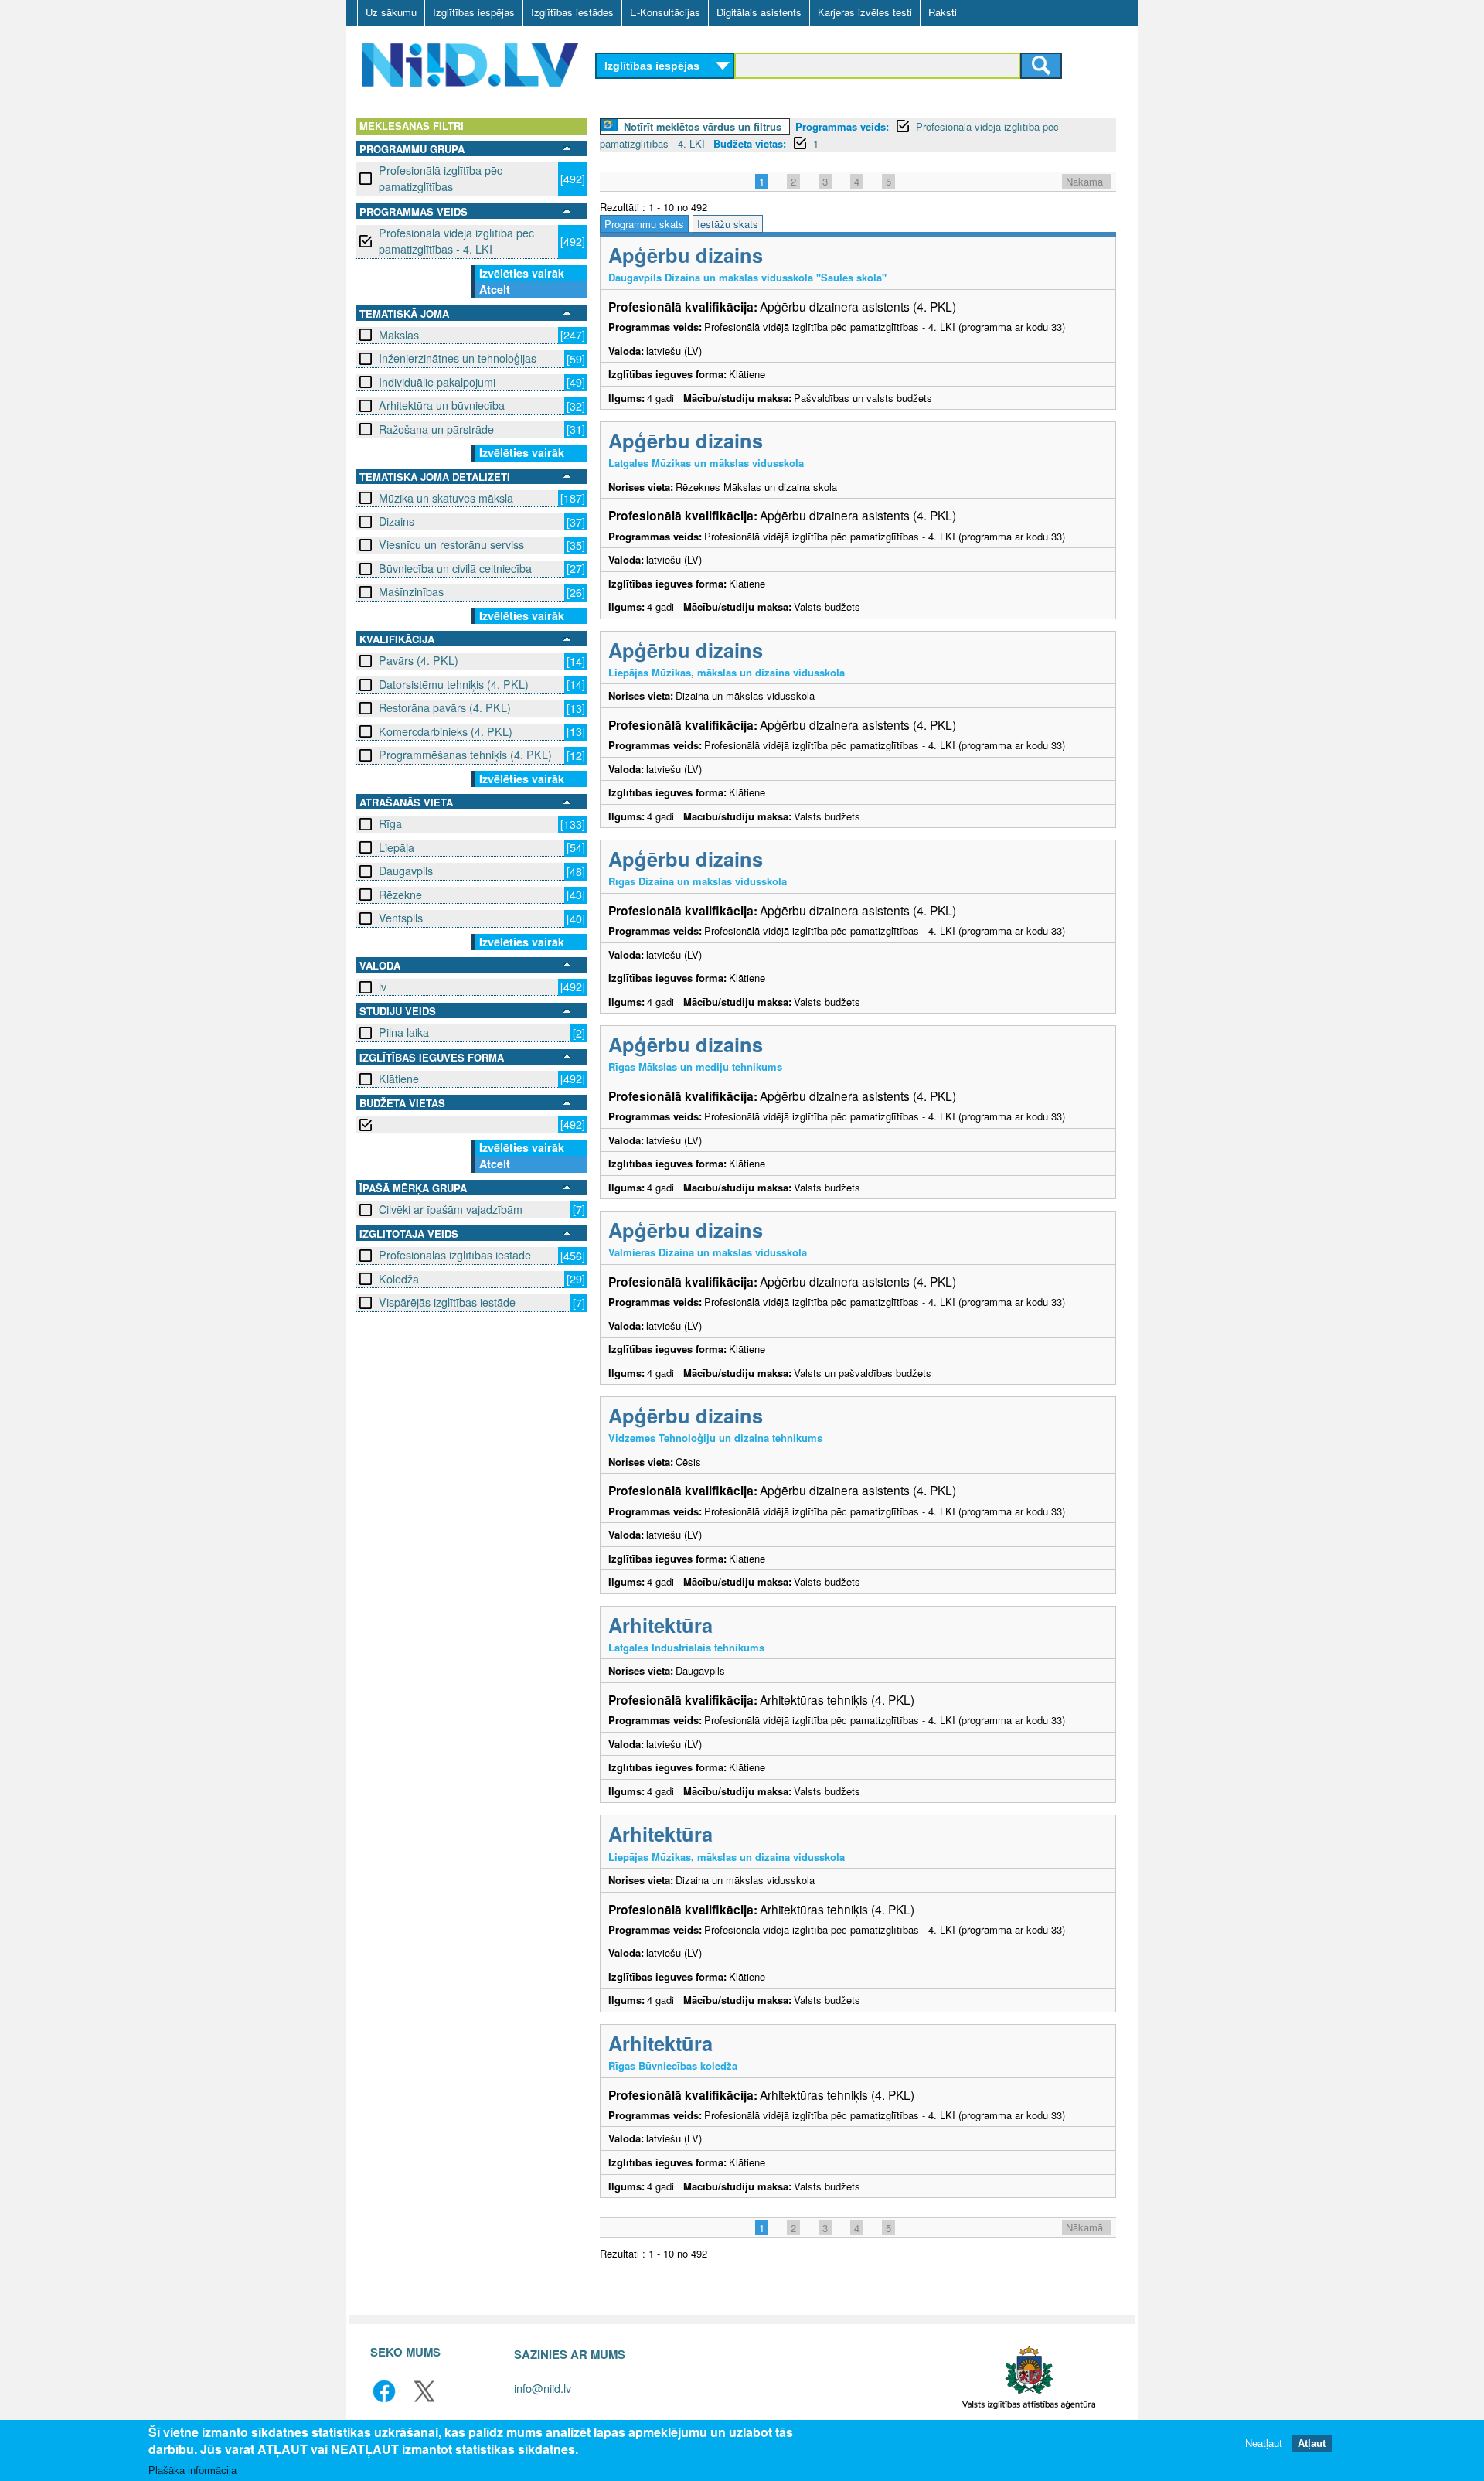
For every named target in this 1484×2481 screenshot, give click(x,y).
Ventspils (401, 918)
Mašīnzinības (411, 591)
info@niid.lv (543, 2388)
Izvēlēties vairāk (522, 273)
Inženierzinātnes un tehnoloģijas (458, 358)
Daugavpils (406, 871)
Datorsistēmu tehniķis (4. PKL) (454, 684)
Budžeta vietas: (750, 143)
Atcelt (495, 289)
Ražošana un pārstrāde (436, 429)
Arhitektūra (660, 1625)
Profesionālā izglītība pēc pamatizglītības (441, 178)
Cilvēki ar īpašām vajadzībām (451, 1209)
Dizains (397, 521)
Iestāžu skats (728, 224)
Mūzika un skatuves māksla (446, 498)
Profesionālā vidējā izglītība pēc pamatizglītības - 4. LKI (456, 241)
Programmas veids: (842, 126)
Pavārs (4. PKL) (419, 660)
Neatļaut (1264, 2444)
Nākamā (1084, 181)
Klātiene (399, 1079)
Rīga (390, 823)
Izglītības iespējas (474, 12)
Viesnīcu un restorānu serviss (451, 544)
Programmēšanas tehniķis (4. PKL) (465, 755)
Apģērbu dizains (686, 255)
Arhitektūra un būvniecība (442, 405)
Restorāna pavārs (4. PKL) (445, 707)
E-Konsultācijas (665, 12)
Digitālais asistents (759, 12)
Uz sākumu (391, 12)
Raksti (943, 12)
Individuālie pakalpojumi (437, 382)
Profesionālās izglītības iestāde (455, 1255)
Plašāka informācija (192, 2471)
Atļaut (1312, 2444)
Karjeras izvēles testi (865, 12)
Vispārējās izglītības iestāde (447, 1302)
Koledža (399, 1279)
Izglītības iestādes (572, 12)
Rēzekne (400, 895)
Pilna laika (404, 1032)
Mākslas (399, 335)
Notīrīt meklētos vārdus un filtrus (703, 126)
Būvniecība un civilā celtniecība (455, 568)
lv (383, 987)
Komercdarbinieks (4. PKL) (446, 731)
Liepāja (397, 847)
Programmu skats (644, 224)
